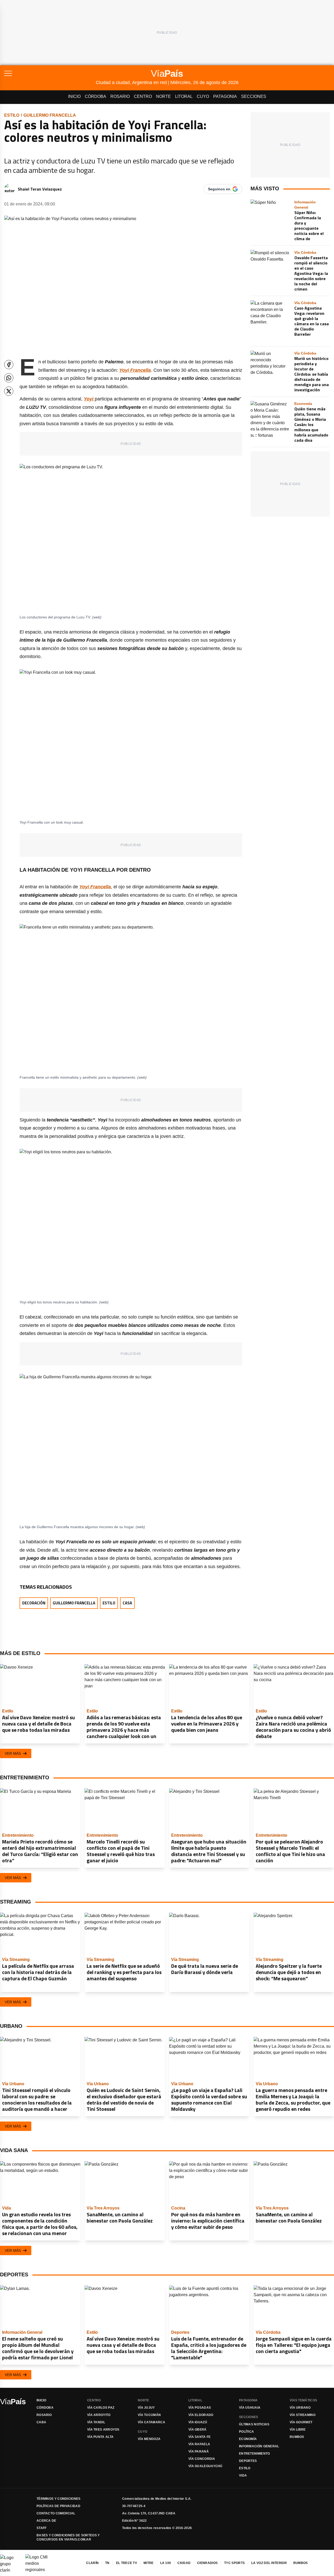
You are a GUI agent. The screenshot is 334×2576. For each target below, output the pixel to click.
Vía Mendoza (149, 2439)
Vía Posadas (200, 2408)
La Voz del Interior (269, 2563)
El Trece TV (127, 2563)
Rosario (120, 96)
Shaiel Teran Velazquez (40, 189)
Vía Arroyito (99, 2415)
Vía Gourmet (301, 2422)
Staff (42, 2528)
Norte (163, 96)
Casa (127, 1603)
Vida (243, 2475)
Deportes (248, 2461)
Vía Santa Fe (200, 2437)
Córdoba (96, 96)
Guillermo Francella (50, 115)
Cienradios (207, 2563)
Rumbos (297, 2437)
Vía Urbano (300, 2408)
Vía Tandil (96, 2422)
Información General (259, 2446)
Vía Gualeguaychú (205, 2466)
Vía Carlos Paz (101, 2408)
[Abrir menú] (50, 73)
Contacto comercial (56, 2513)
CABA (41, 2422)
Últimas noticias (254, 2424)
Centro (143, 96)
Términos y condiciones (59, 2499)
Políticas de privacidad (58, 2506)
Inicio (74, 96)
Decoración (34, 1603)
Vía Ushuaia (250, 2408)
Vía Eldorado (201, 2415)
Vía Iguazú (198, 2422)
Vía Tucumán (149, 2415)
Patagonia (225, 96)
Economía (248, 2439)
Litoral (184, 96)
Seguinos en (219, 189)
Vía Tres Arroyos (103, 2430)
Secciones (254, 96)
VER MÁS (13, 1753)
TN (107, 2563)
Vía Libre (298, 2430)
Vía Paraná (199, 2451)
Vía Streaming (303, 2415)
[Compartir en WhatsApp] (9, 378)
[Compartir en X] (9, 391)
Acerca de (46, 2521)
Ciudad (184, 2563)
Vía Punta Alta (100, 2437)
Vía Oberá (198, 2430)
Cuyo (203, 96)
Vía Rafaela (199, 2444)
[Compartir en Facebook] (9, 365)
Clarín (92, 2563)
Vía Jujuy (146, 2408)
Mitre (149, 2563)
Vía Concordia (202, 2459)
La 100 (166, 2563)
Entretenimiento (255, 2454)
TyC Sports (234, 2563)
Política (246, 2432)
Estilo (12, 115)
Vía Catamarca (151, 2422)
